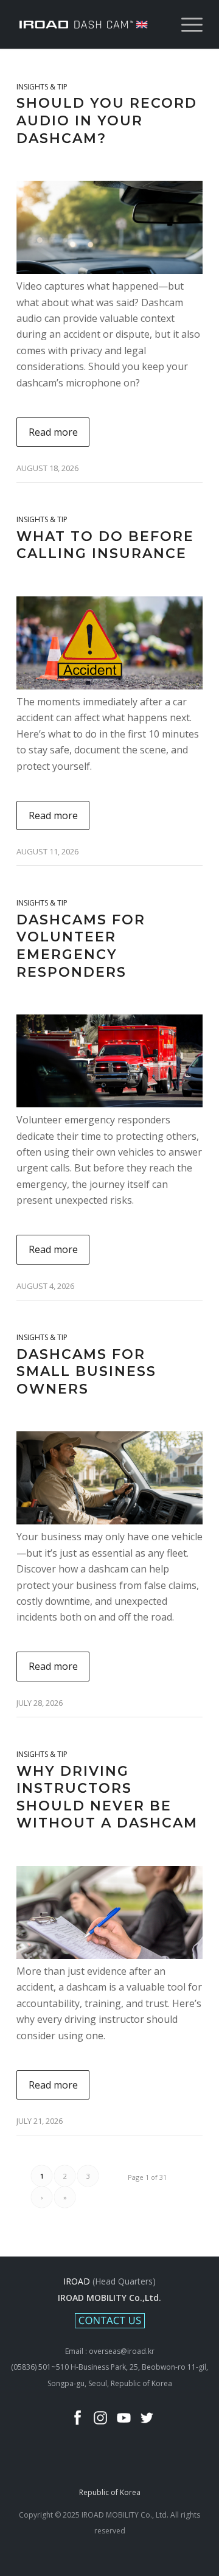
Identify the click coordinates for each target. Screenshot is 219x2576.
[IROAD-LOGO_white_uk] (91, 24)
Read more (53, 432)
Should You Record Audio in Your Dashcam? (107, 120)
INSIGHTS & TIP (42, 87)
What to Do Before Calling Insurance (105, 545)
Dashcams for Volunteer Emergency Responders (81, 946)
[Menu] (186, 24)
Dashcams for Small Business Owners (86, 1372)
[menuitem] (186, 24)
